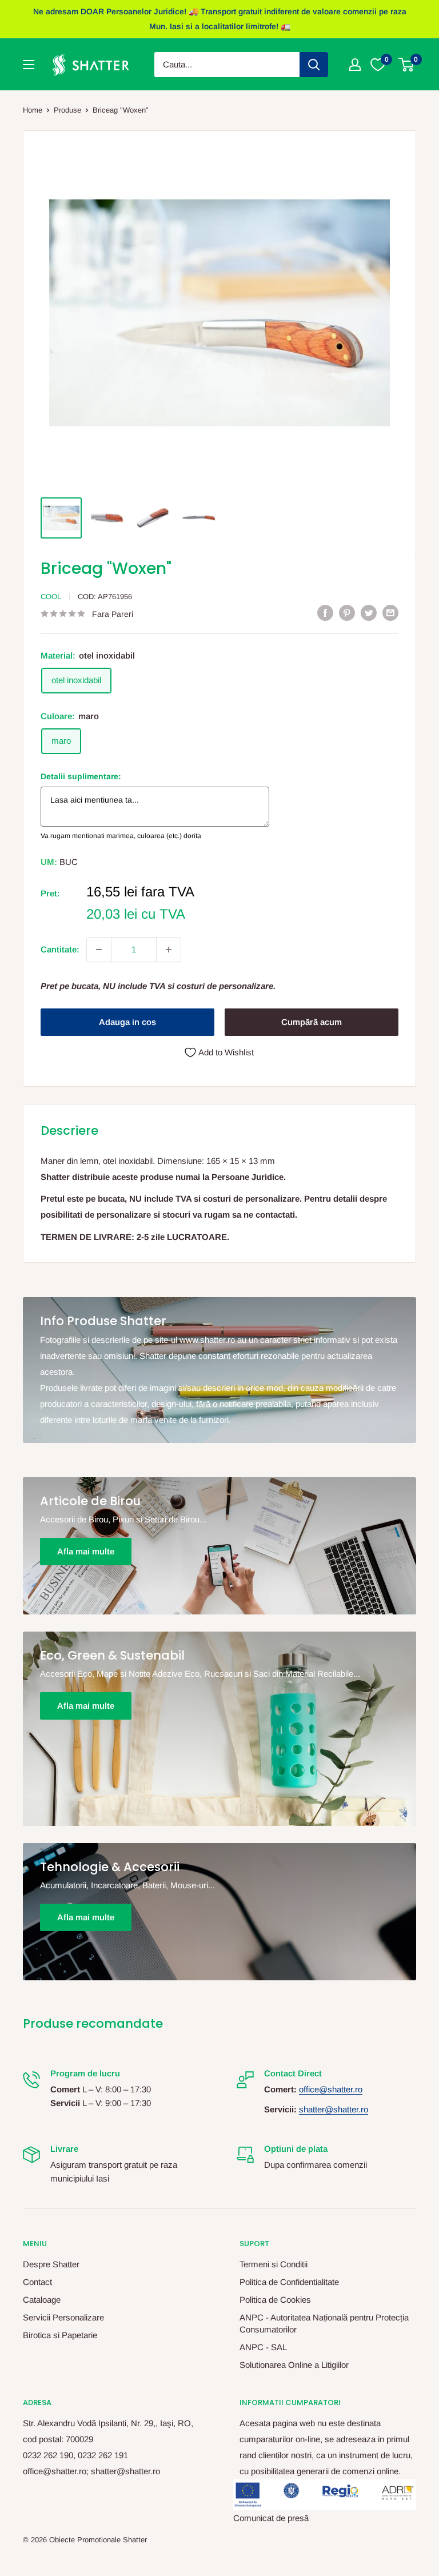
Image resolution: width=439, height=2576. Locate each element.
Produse (67, 110)
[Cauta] (314, 65)
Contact (37, 2282)
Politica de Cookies (275, 2300)
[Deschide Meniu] (29, 65)
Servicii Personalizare (63, 2317)
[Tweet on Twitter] (369, 613)
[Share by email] (390, 613)
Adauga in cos (127, 1022)
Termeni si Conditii (274, 2264)
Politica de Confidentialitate (289, 2282)
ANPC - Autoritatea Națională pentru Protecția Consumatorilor (324, 2323)
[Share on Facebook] (325, 613)
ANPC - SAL (263, 2347)
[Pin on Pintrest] (347, 613)
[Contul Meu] (355, 65)
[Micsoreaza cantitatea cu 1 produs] (99, 950)
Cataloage (42, 2300)
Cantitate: (60, 949)
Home (33, 110)
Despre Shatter (51, 2264)
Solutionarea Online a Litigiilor (294, 2365)
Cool (51, 597)
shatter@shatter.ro (334, 2109)
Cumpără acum (312, 1022)
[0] (407, 65)
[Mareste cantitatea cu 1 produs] (169, 950)
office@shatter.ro (331, 2089)
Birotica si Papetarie (60, 2335)
